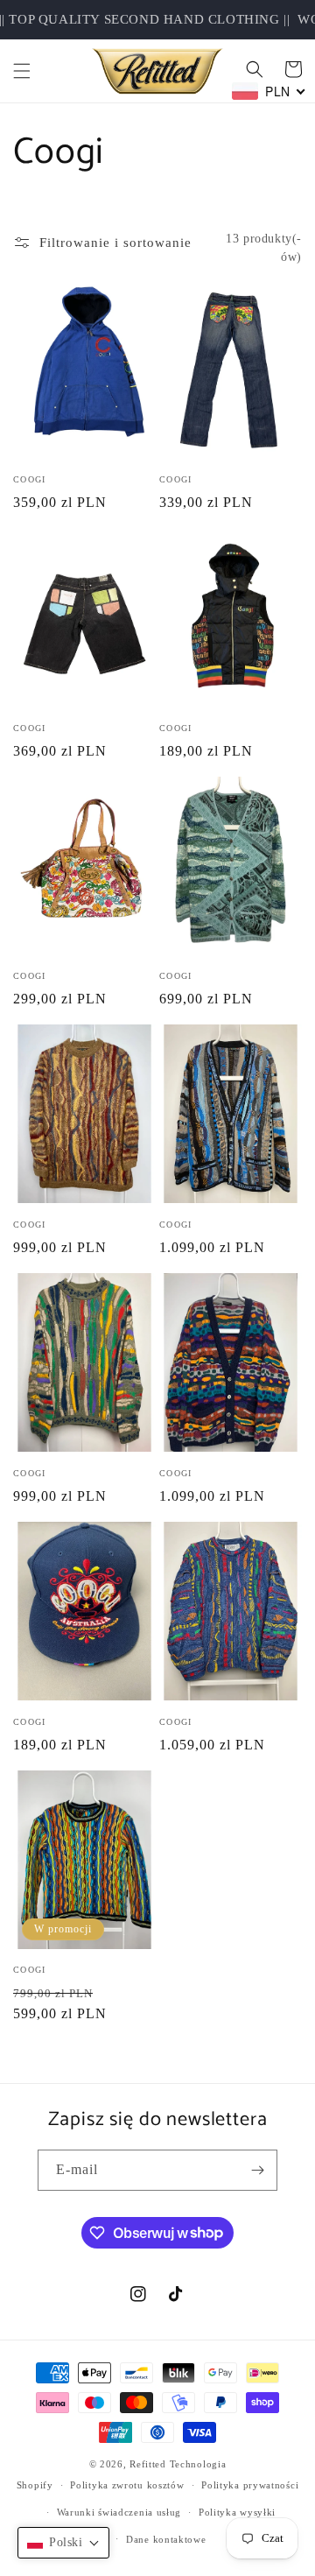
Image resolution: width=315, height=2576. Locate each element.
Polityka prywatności (250, 2485)
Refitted (148, 2464)
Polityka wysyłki (237, 2512)
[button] (22, 71)
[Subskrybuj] (257, 2170)
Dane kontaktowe (166, 2539)
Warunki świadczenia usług (119, 2512)
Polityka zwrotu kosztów (127, 2485)
